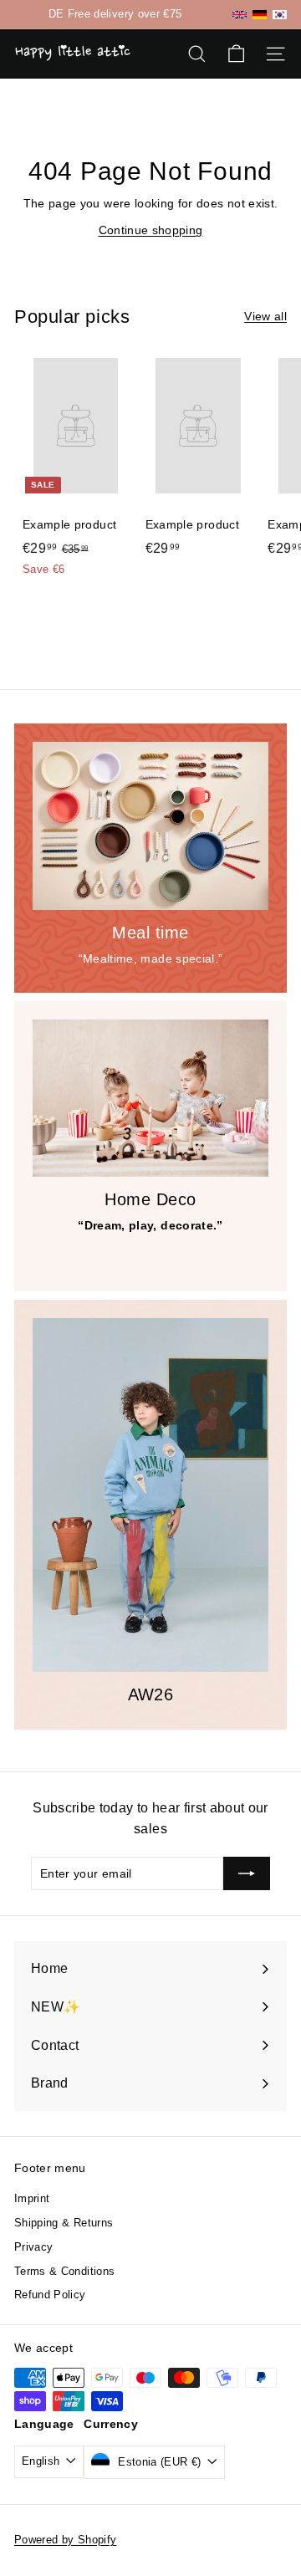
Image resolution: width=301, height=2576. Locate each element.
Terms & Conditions (64, 2271)
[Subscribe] (247, 1873)
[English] (240, 15)
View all (265, 316)
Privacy (33, 2247)
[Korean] (280, 15)
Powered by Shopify (65, 2540)
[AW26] (150, 1495)
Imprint (32, 2198)
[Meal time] (150, 826)
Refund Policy (50, 2295)
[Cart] (236, 54)
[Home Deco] (150, 1098)
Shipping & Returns (64, 2223)
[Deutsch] (260, 14)
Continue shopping (151, 230)
